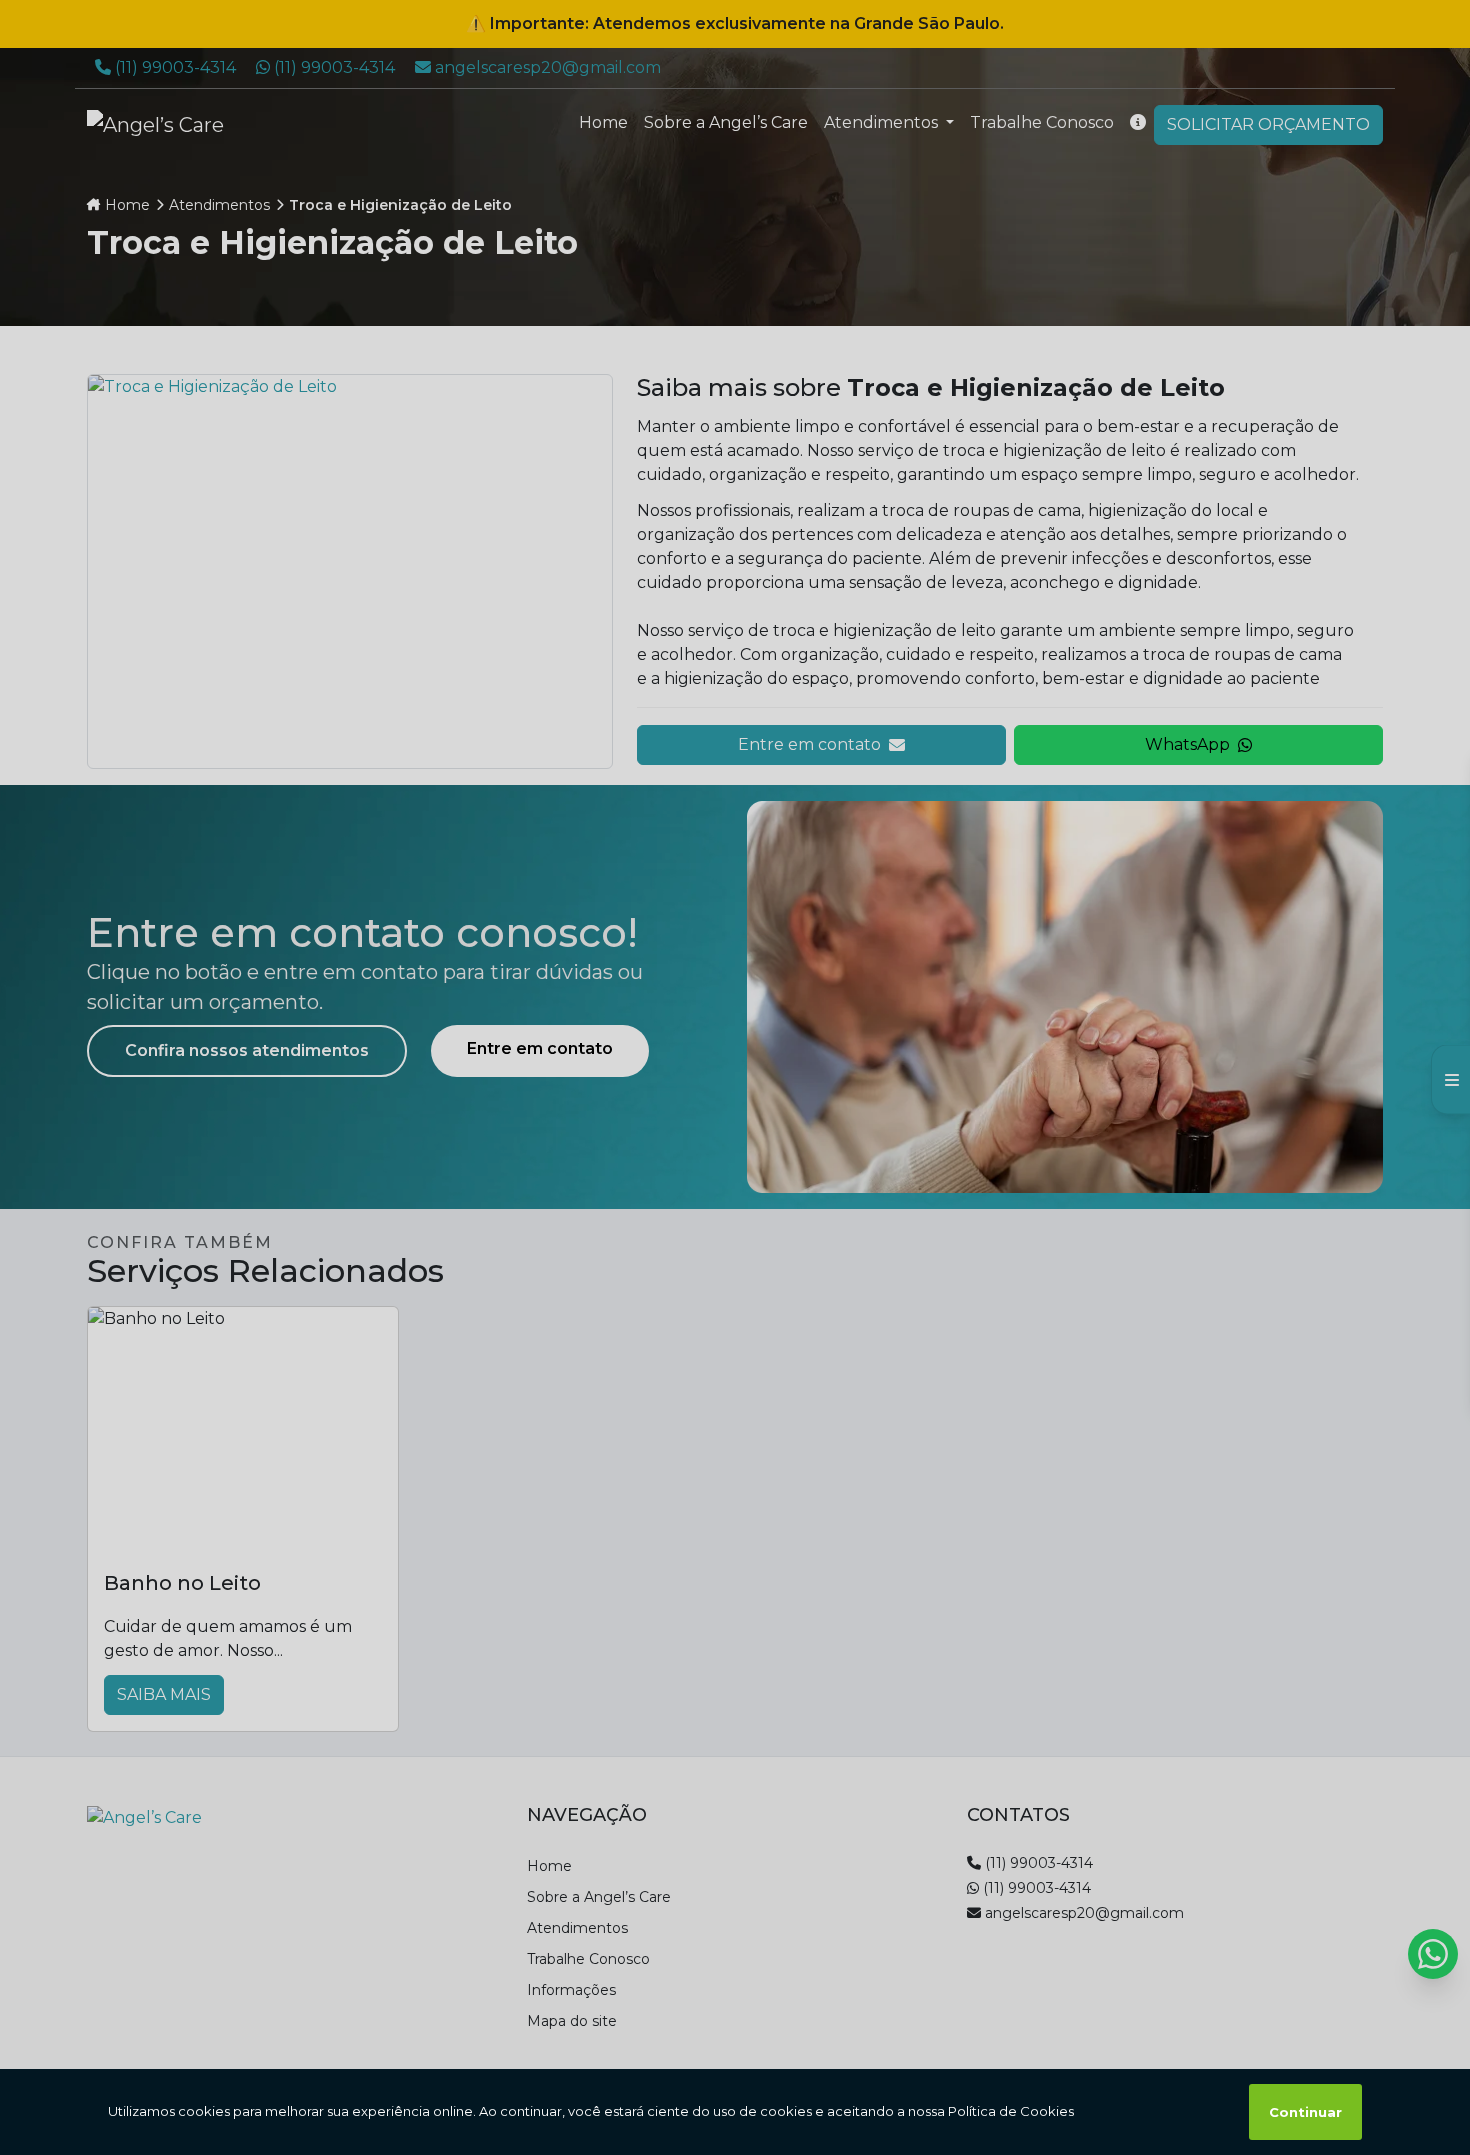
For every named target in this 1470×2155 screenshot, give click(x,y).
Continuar (1305, 2112)
